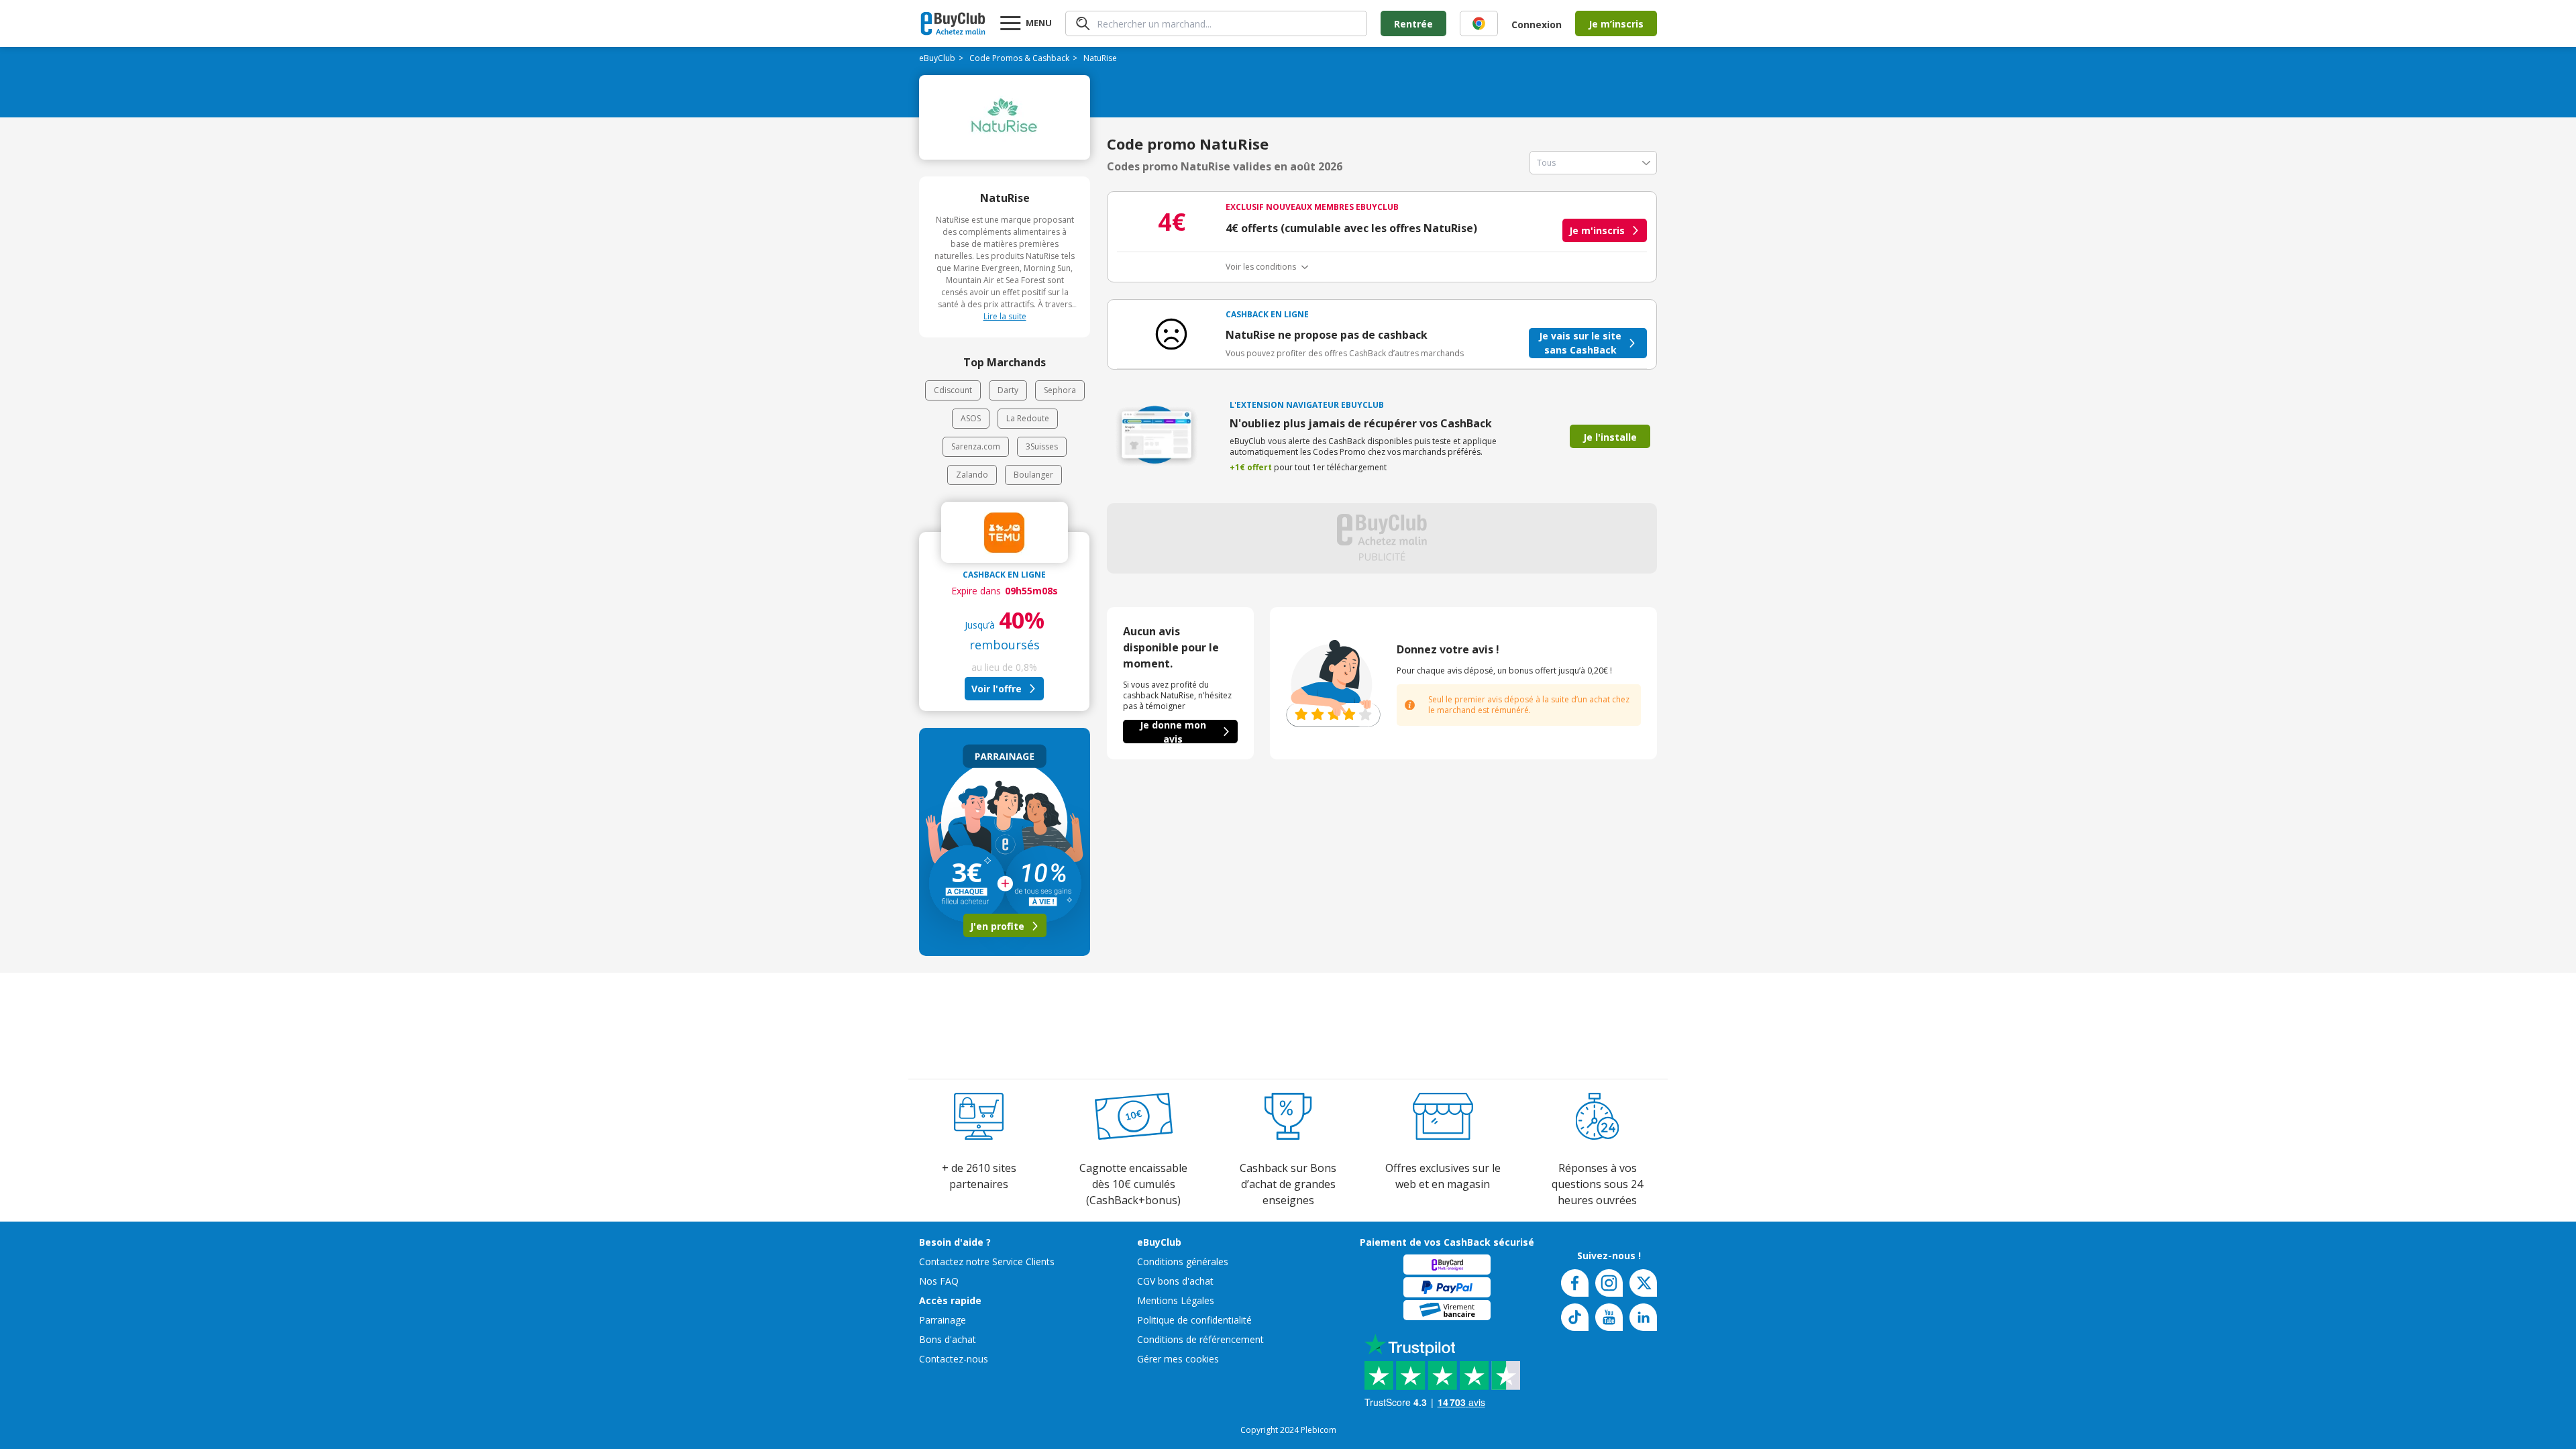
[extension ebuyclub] (1479, 23)
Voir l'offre (997, 689)
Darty (1008, 390)
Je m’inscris (1616, 24)
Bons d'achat (948, 1339)
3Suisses (1042, 446)
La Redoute (1028, 418)
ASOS (971, 418)
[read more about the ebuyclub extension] (1479, 23)
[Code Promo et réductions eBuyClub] (953, 23)
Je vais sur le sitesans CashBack (1580, 343)
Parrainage (943, 1320)
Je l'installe (1610, 437)
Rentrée (1413, 24)
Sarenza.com (976, 446)
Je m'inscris (1597, 230)
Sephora (1060, 390)
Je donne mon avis (1173, 732)
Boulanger (1033, 475)
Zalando (972, 475)
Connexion (1537, 24)
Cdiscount (953, 390)
